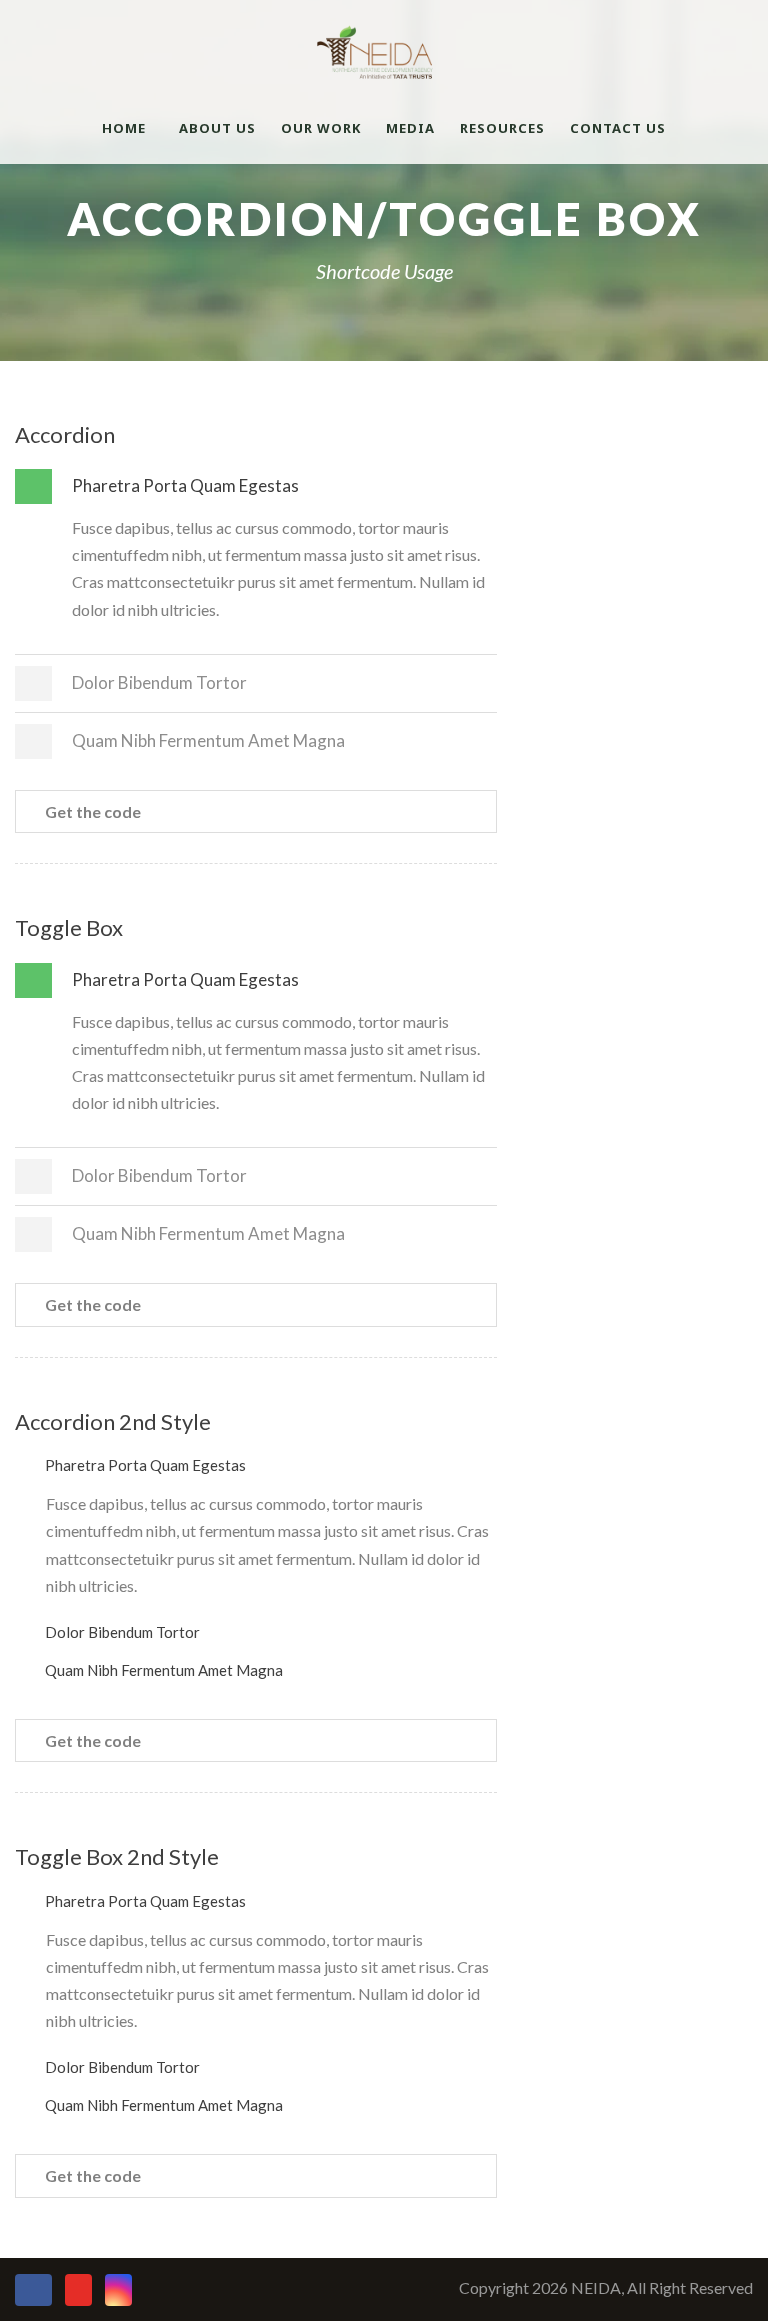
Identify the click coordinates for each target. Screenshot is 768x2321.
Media (410, 128)
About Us (217, 128)
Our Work (321, 128)
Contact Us (618, 128)
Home (124, 128)
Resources (502, 128)
